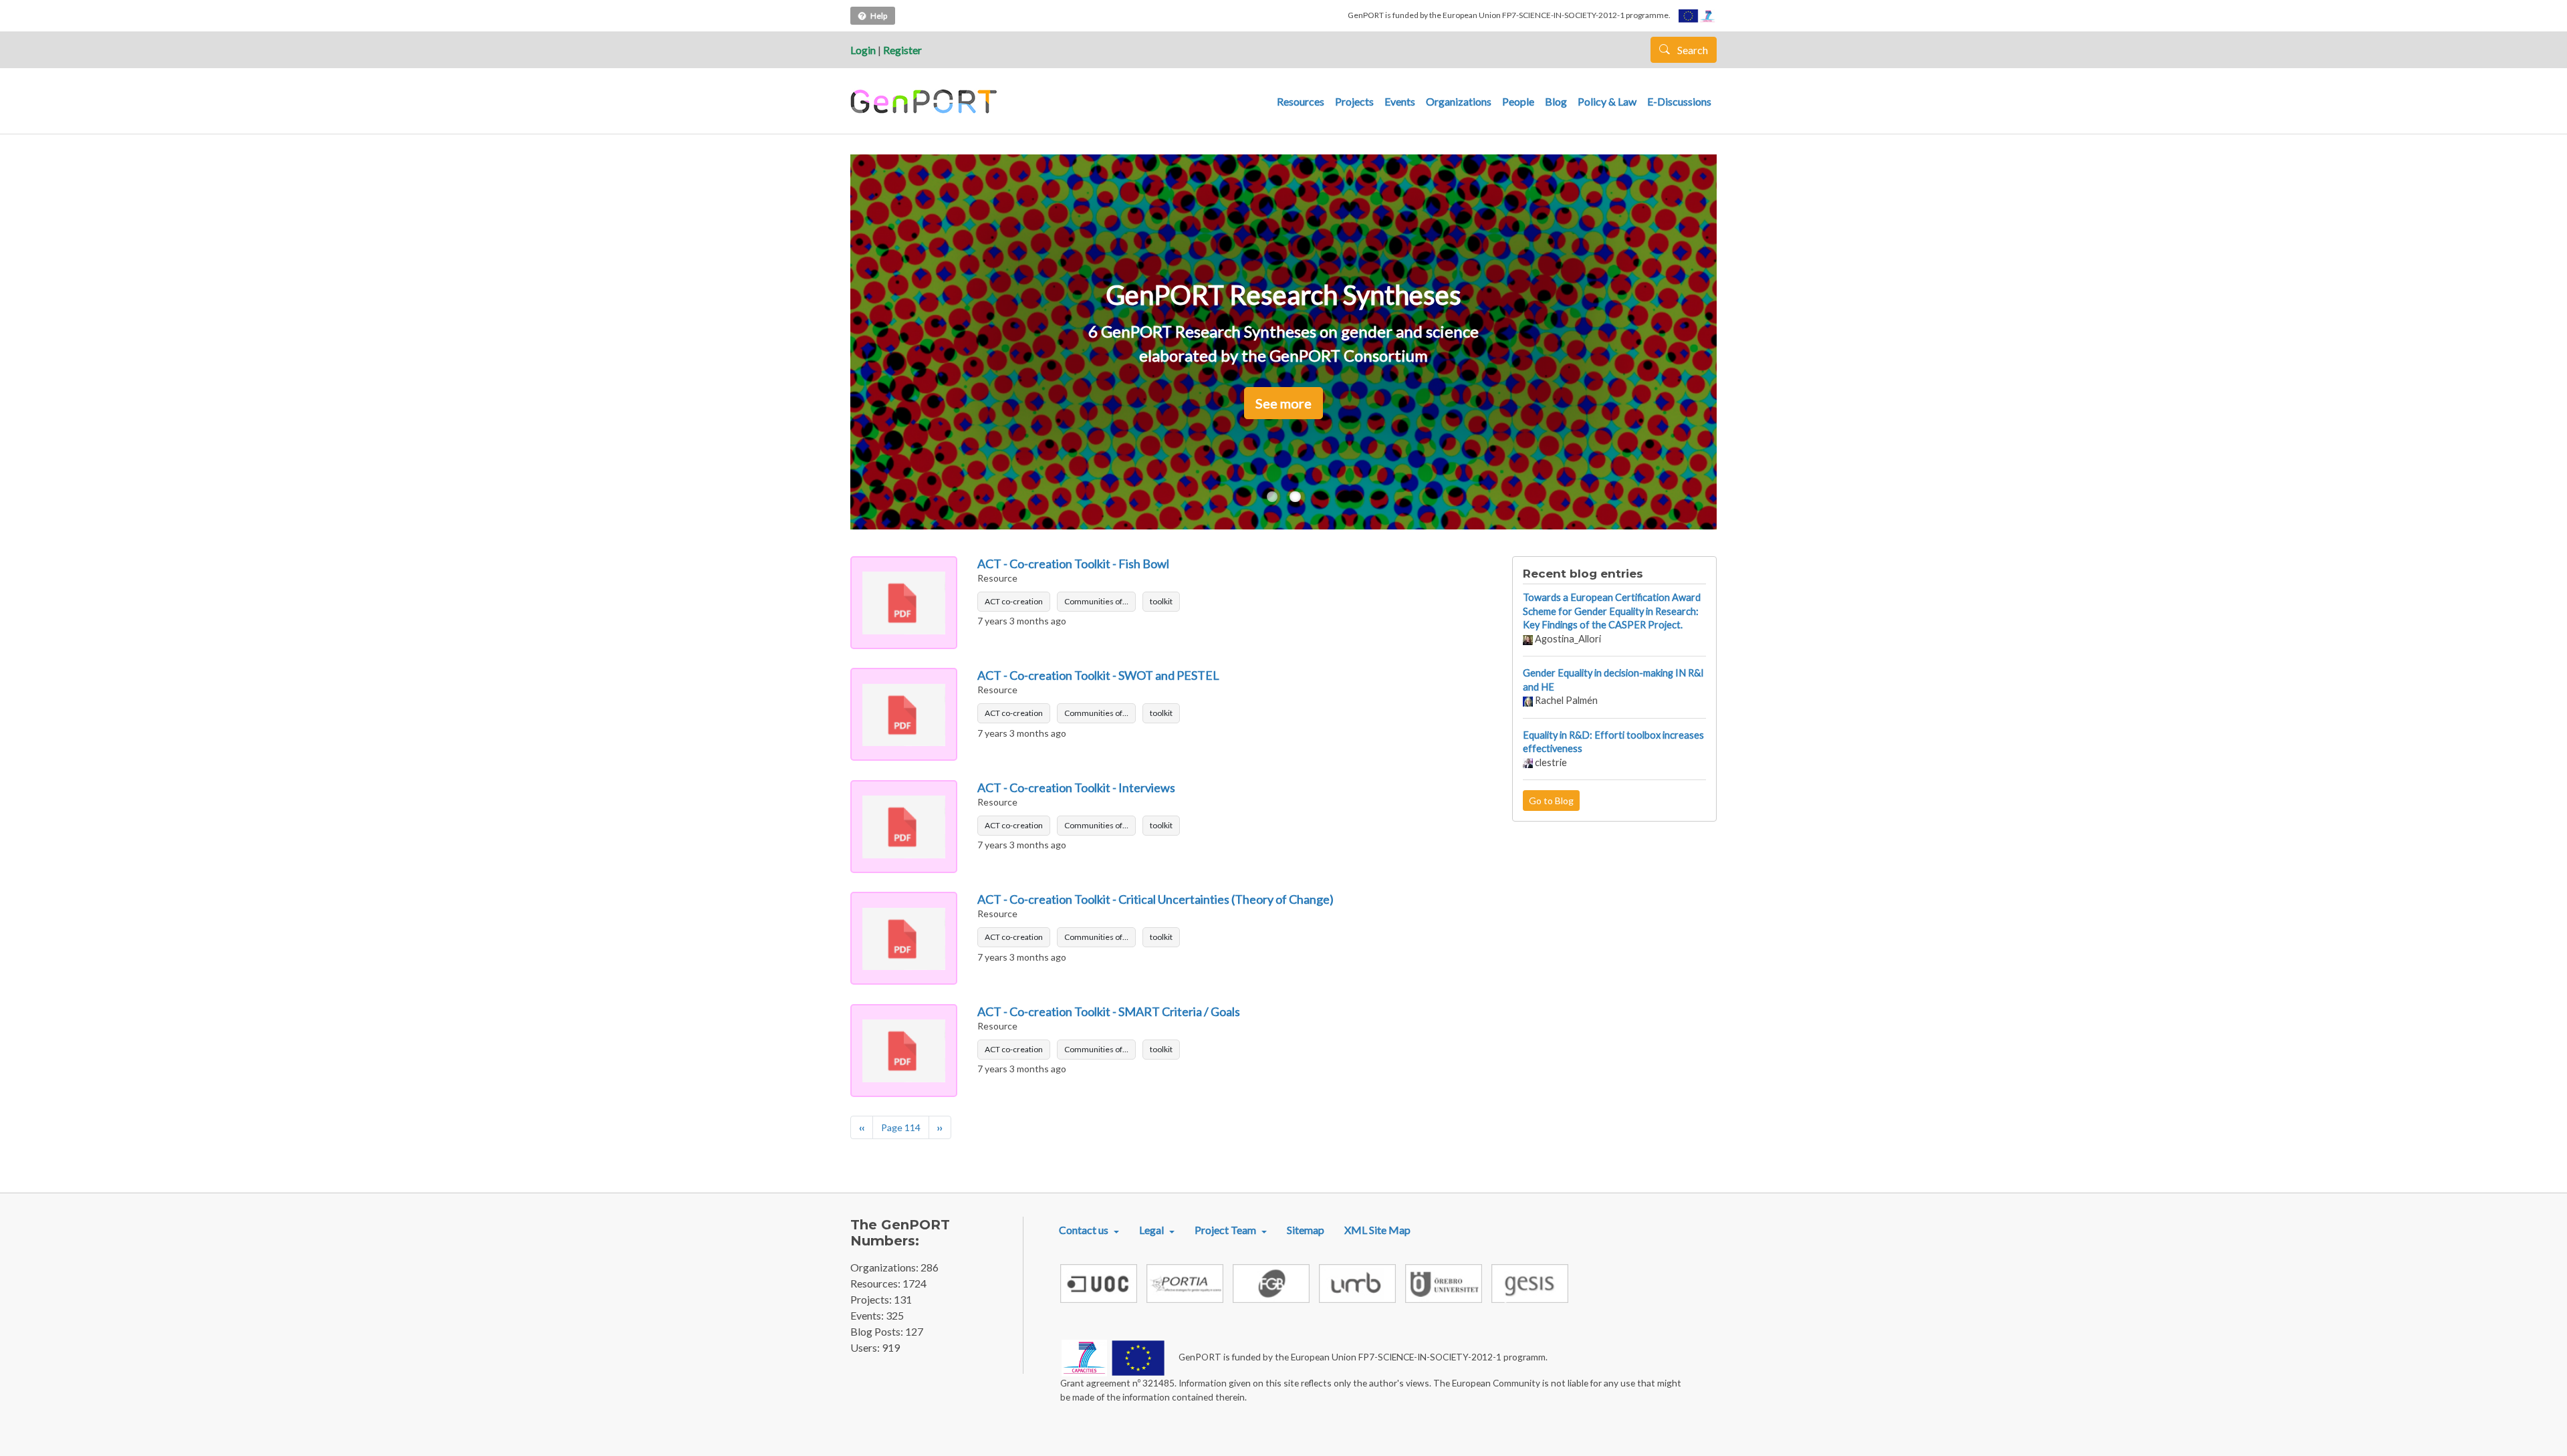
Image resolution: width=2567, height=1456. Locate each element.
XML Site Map (1377, 1230)
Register (902, 50)
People (1518, 101)
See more (1283, 403)
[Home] (926, 102)
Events (1400, 101)
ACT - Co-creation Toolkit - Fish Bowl (1073, 564)
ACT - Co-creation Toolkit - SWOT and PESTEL (1098, 675)
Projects (1354, 101)
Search (1692, 50)
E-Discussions (1679, 101)
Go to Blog (1551, 801)
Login (863, 50)
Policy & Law (1607, 101)
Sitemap (1306, 1230)
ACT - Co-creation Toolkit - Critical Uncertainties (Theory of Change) (1155, 899)
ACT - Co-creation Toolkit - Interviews (1076, 787)
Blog (1556, 101)
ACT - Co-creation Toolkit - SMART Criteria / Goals (1109, 1011)
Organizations (1459, 101)
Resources (1301, 101)
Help (879, 16)
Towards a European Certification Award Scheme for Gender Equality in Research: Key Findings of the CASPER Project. (1612, 611)
